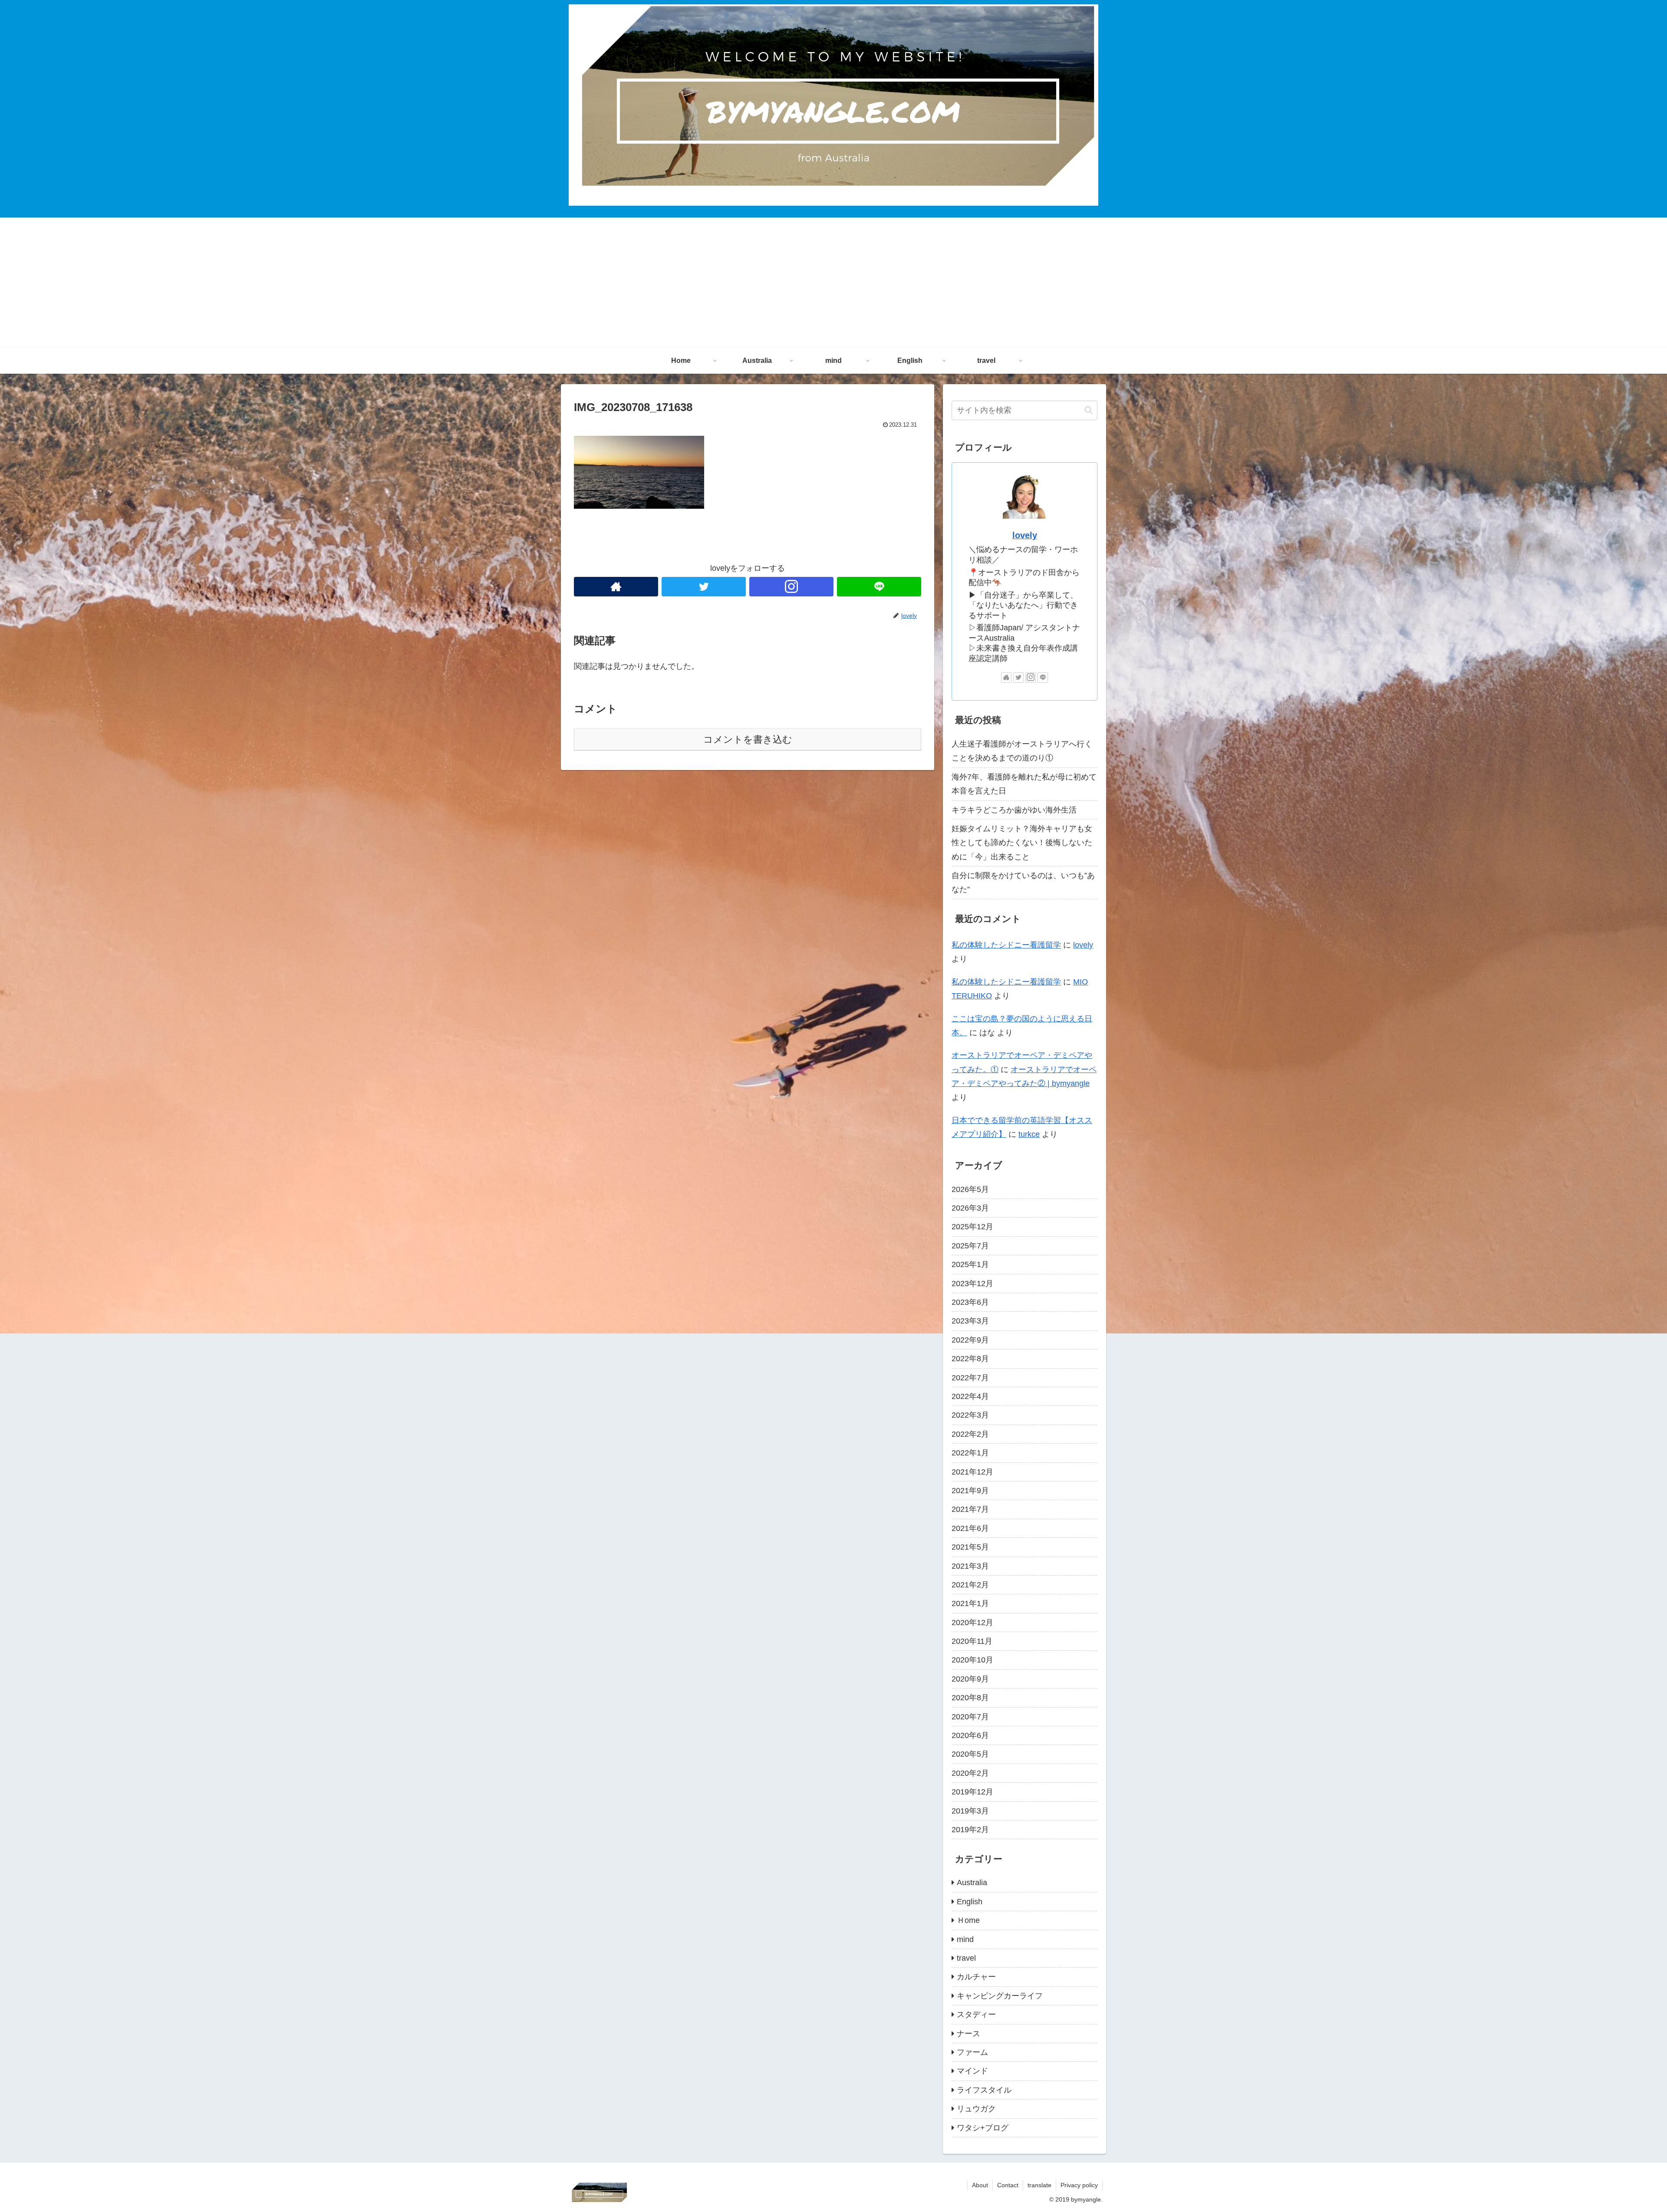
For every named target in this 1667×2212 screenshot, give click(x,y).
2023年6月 (970, 1302)
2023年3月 (970, 1321)
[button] (1089, 410)
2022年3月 (970, 1415)
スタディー (976, 2014)
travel (966, 1958)
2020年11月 (972, 1641)
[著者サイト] (616, 587)
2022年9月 (970, 1340)
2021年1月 (970, 1603)
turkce (1029, 1134)
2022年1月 (970, 1453)
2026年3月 (970, 1208)
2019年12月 (972, 1792)
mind (965, 1939)
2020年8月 (970, 1698)
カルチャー (976, 1977)
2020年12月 (972, 1623)
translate (1039, 2185)
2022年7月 (970, 1378)
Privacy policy (1079, 2185)
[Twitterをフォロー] (704, 587)
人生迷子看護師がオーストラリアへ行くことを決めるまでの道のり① (1022, 751)
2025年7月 (970, 1246)
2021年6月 (970, 1528)
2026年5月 (970, 1189)
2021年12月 (972, 1472)
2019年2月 (970, 1830)
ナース (969, 2034)
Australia (972, 1883)
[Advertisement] (833, 283)
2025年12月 (972, 1227)
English (970, 1902)
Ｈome (968, 1920)
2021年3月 (970, 1566)
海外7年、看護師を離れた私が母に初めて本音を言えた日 (1024, 784)
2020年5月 (970, 1754)
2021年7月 (970, 1509)
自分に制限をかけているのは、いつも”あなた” (1023, 882)
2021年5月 (970, 1547)
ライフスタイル (984, 2090)
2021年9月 (970, 1491)
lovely (1025, 535)
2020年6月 (970, 1735)
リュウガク (976, 2109)
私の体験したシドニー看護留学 (1006, 945)
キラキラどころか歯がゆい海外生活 (1014, 810)
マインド (972, 2071)
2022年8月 (970, 1359)
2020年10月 (972, 1660)
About (980, 2185)
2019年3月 (970, 1811)
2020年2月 (970, 1773)
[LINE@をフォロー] (879, 587)
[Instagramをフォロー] (791, 587)
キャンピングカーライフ (1000, 1996)
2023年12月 (972, 1284)
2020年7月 (970, 1717)
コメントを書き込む (748, 739)
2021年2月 (970, 1585)
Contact (1008, 2185)
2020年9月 (970, 1679)
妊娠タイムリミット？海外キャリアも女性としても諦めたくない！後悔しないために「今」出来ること (1022, 843)
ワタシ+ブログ (983, 2128)
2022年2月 (970, 1434)
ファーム (972, 2052)
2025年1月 (970, 1264)
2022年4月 (970, 1396)
